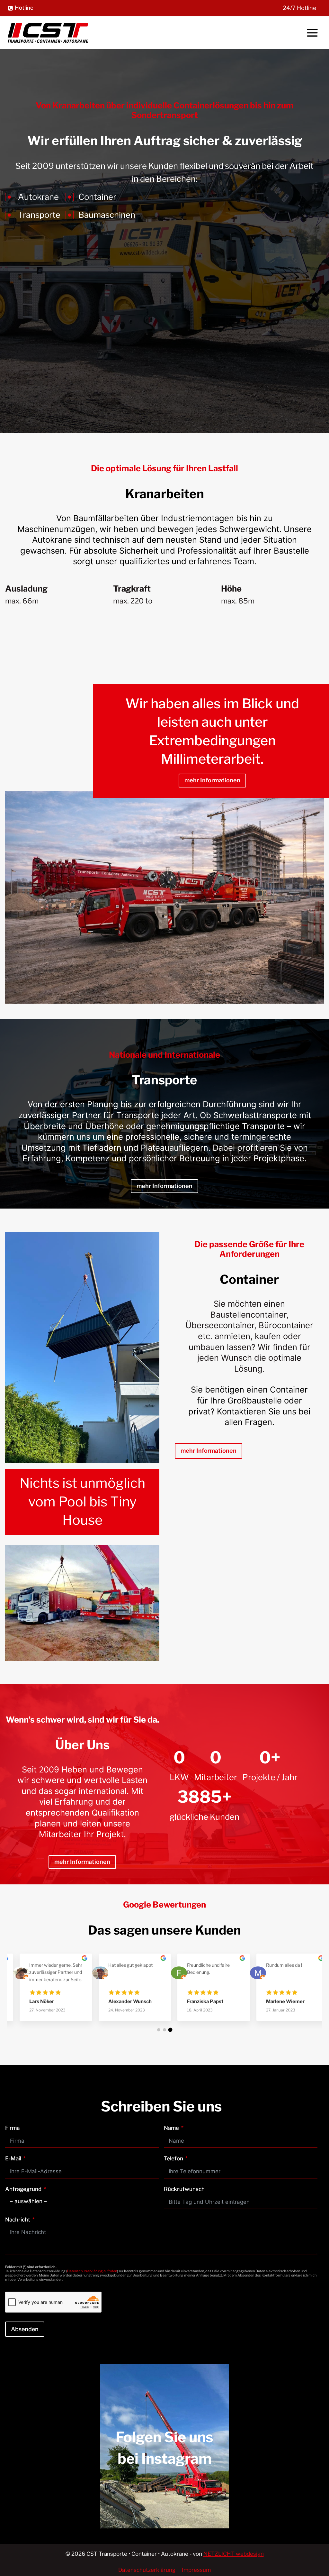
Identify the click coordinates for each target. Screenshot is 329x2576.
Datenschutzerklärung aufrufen (92, 2271)
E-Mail (13, 2158)
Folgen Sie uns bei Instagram (164, 2448)
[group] (46, 1992)
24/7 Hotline (299, 8)
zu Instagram (165, 2477)
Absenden (25, 2329)
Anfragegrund (23, 2189)
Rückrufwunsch (184, 2189)
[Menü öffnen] (312, 33)
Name (171, 2128)
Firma (12, 2128)
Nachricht (18, 2220)
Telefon (173, 2158)
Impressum (196, 2570)
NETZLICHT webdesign (234, 2554)
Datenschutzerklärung (147, 2570)
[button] (159, 2030)
